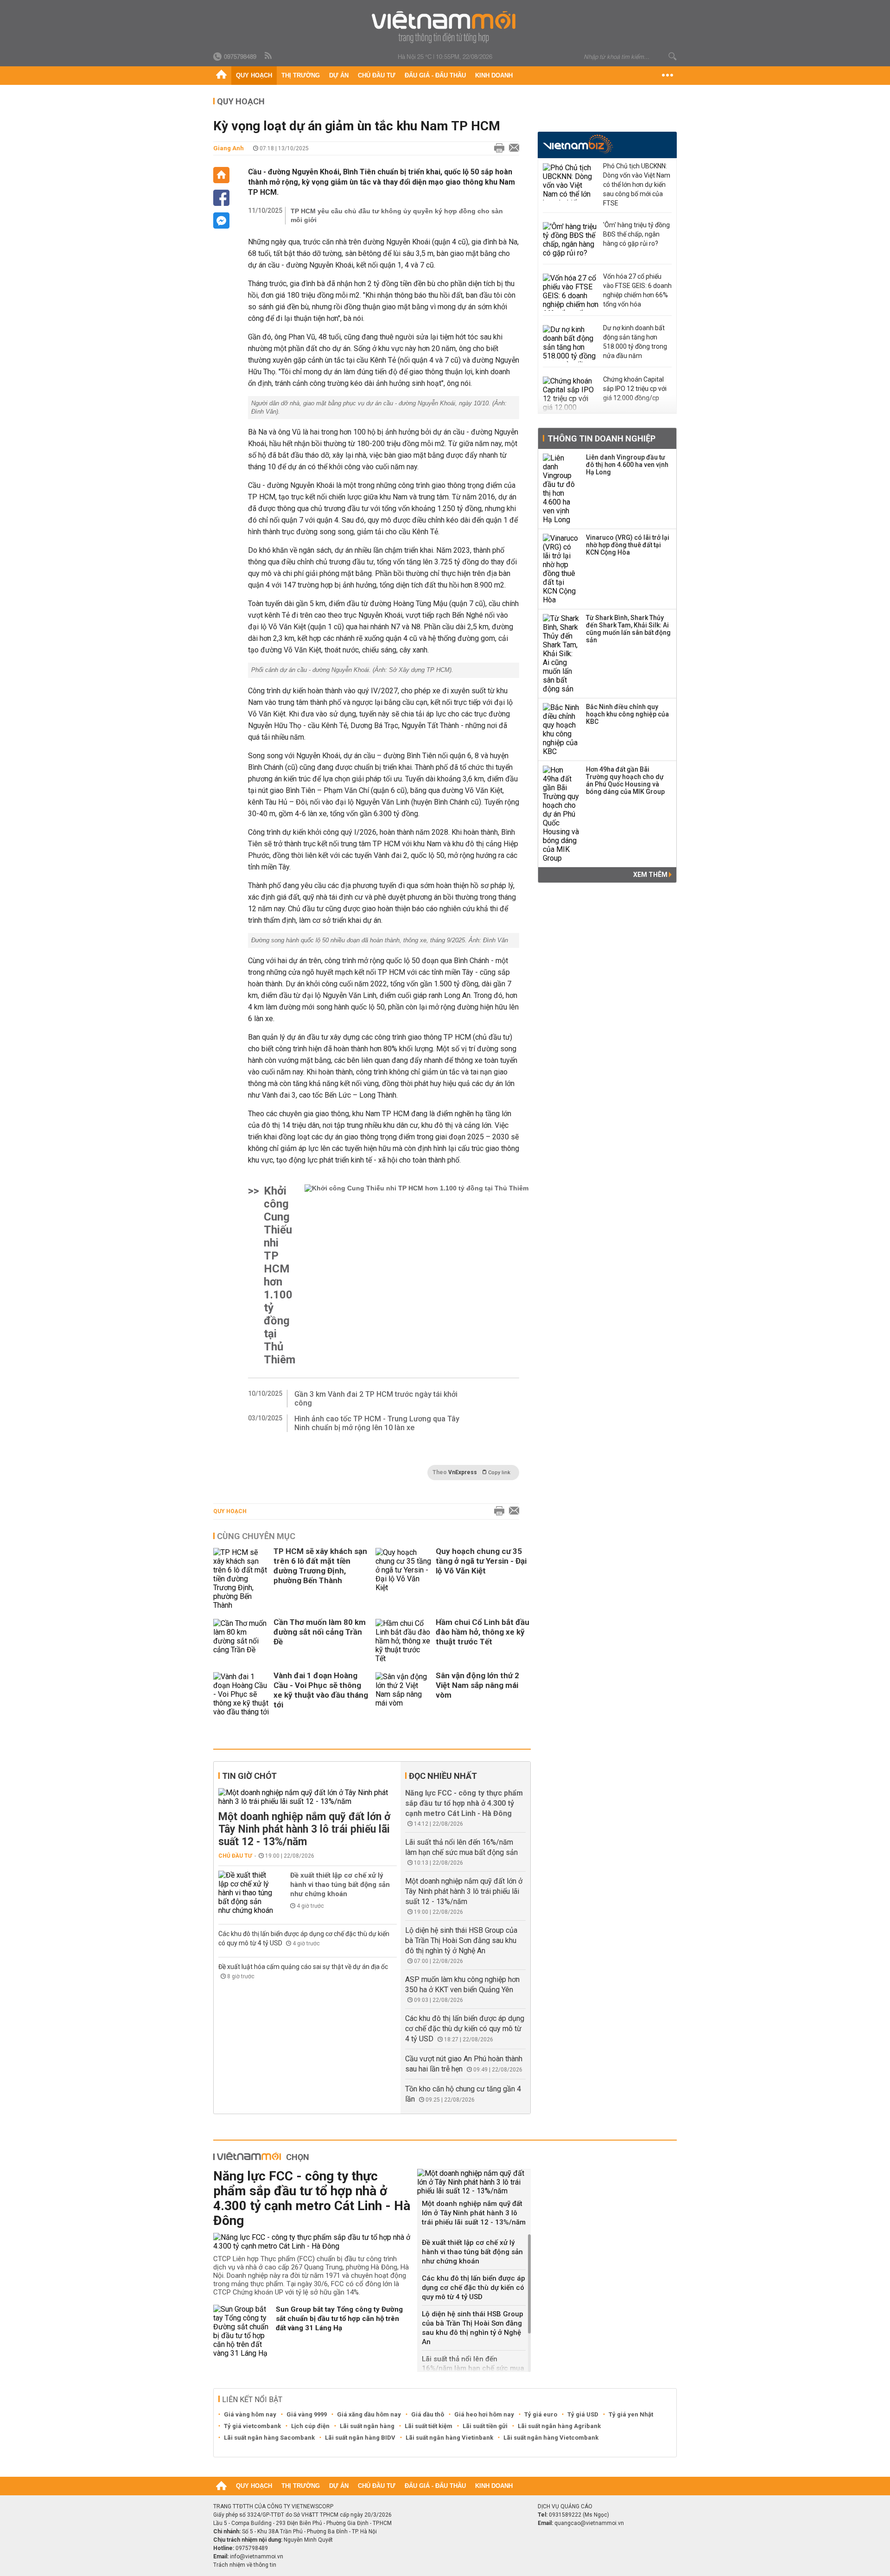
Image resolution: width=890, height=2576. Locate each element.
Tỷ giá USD (583, 2414)
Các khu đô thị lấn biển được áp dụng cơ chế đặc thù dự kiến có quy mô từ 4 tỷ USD (465, 2029)
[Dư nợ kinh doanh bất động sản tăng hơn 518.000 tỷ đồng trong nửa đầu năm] (571, 344)
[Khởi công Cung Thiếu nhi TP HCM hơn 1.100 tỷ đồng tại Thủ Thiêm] (416, 1275)
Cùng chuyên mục (256, 1536)
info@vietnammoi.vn (257, 2557)
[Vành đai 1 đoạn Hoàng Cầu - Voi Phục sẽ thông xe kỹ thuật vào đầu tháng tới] (241, 1694)
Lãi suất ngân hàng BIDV (360, 2438)
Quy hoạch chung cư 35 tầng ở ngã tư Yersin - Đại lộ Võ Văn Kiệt (481, 1561)
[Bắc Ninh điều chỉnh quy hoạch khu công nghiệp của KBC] (561, 729)
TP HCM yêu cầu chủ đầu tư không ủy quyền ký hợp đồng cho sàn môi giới (397, 215)
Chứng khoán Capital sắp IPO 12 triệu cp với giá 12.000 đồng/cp (635, 389)
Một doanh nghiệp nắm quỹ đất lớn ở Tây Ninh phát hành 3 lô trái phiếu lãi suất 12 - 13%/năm (304, 1829)
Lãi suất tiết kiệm (429, 2426)
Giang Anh (229, 148)
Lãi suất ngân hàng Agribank (559, 2426)
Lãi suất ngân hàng (367, 2426)
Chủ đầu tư (377, 75)
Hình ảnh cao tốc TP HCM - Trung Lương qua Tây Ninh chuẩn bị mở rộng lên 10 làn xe (377, 1423)
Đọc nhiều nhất (443, 1776)
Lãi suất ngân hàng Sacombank (269, 2438)
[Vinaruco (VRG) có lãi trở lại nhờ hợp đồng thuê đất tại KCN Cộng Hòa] (561, 569)
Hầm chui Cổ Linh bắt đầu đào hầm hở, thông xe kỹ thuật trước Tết (483, 1632)
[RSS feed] (269, 56)
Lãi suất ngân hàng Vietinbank (449, 2438)
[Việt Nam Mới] (445, 27)
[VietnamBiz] (578, 144)
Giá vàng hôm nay (250, 2414)
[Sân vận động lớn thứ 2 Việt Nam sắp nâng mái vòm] (403, 1694)
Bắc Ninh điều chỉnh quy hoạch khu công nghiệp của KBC (627, 714)
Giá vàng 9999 (307, 2414)
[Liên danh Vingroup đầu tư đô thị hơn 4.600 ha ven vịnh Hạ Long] (561, 489)
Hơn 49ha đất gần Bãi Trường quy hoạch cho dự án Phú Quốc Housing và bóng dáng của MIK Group (625, 780)
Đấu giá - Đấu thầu (435, 75)
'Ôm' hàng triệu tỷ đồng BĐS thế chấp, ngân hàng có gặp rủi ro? (636, 234)
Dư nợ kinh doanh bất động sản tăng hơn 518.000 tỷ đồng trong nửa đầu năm (635, 342)
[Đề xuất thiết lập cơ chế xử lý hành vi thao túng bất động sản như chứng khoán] (246, 1893)
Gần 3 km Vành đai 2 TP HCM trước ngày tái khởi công (376, 1399)
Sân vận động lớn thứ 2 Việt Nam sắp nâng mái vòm (477, 1685)
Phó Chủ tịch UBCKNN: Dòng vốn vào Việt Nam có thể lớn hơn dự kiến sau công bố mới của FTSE (637, 185)
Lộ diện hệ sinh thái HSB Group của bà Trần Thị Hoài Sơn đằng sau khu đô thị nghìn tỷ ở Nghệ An (461, 1940)
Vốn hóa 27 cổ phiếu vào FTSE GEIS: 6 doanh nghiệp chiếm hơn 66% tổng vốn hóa (637, 290)
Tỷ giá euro (541, 2414)
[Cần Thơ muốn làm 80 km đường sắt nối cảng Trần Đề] (241, 1641)
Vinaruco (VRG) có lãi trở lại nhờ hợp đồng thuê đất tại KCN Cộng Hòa (628, 545)
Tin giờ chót (249, 1776)
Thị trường (301, 75)
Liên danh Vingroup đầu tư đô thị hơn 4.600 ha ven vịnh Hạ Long (627, 465)
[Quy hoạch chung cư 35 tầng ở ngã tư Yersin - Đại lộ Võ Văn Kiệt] (403, 1579)
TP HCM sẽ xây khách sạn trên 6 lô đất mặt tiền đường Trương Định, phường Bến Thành (320, 1566)
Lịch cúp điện (310, 2426)
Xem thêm (651, 875)
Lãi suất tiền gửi (485, 2426)
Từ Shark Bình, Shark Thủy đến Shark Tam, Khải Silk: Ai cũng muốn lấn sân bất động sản (628, 629)
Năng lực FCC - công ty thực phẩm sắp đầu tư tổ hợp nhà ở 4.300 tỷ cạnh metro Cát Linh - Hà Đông (464, 1803)
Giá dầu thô (428, 2414)
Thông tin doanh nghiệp (601, 438)
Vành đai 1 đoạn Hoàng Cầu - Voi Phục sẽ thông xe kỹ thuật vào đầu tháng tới (321, 1690)
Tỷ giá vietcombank (252, 2426)
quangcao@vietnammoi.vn (589, 2523)
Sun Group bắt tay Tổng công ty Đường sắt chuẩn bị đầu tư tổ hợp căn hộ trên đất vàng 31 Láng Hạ (339, 2319)
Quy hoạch (254, 75)
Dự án (339, 75)
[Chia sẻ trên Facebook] (221, 198)
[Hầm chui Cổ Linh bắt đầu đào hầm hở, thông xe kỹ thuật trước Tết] (403, 1641)
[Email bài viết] (512, 148)
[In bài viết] (497, 148)
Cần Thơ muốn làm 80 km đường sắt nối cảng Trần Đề (320, 1632)
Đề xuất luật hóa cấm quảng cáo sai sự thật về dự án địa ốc (303, 1967)
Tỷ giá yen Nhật (631, 2414)
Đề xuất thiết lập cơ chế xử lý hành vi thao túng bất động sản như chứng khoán (340, 1885)
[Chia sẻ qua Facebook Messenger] (221, 221)
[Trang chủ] (221, 76)
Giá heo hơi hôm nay (484, 2414)
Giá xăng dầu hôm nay (369, 2414)
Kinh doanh (494, 75)
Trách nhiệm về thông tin (245, 2565)
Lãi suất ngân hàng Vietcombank (551, 2438)
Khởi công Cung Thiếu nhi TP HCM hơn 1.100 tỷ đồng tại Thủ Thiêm (280, 1275)
